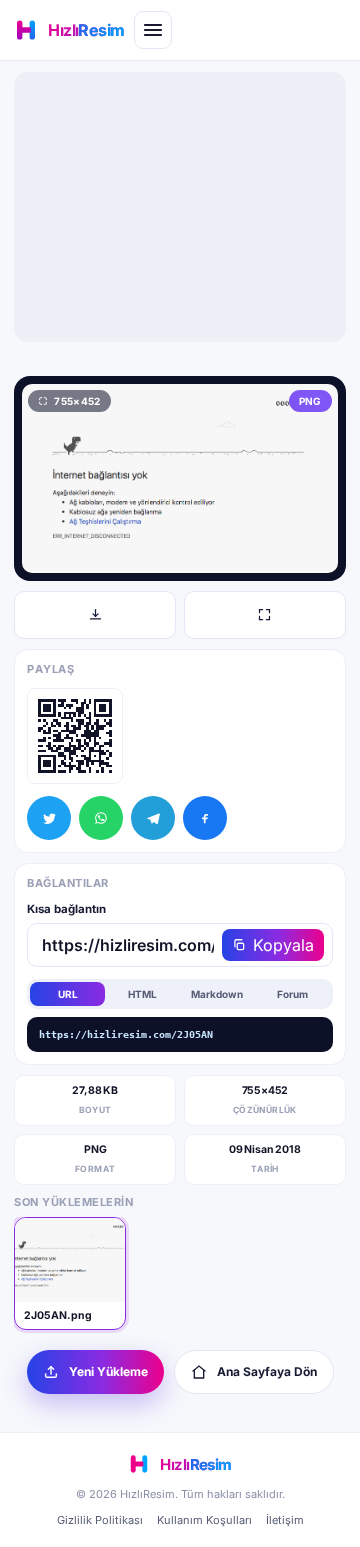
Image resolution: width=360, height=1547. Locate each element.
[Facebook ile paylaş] (205, 818)
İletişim (285, 1520)
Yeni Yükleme (108, 1371)
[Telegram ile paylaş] (153, 818)
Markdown (217, 994)
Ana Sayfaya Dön (267, 1371)
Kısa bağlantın (66, 909)
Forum (292, 994)
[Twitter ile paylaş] (49, 818)
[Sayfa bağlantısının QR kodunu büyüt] (75, 736)
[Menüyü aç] (153, 30)
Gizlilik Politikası (100, 1520)
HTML (142, 994)
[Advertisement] (180, 207)
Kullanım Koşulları (204, 1520)
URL (68, 994)
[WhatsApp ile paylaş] (101, 818)
